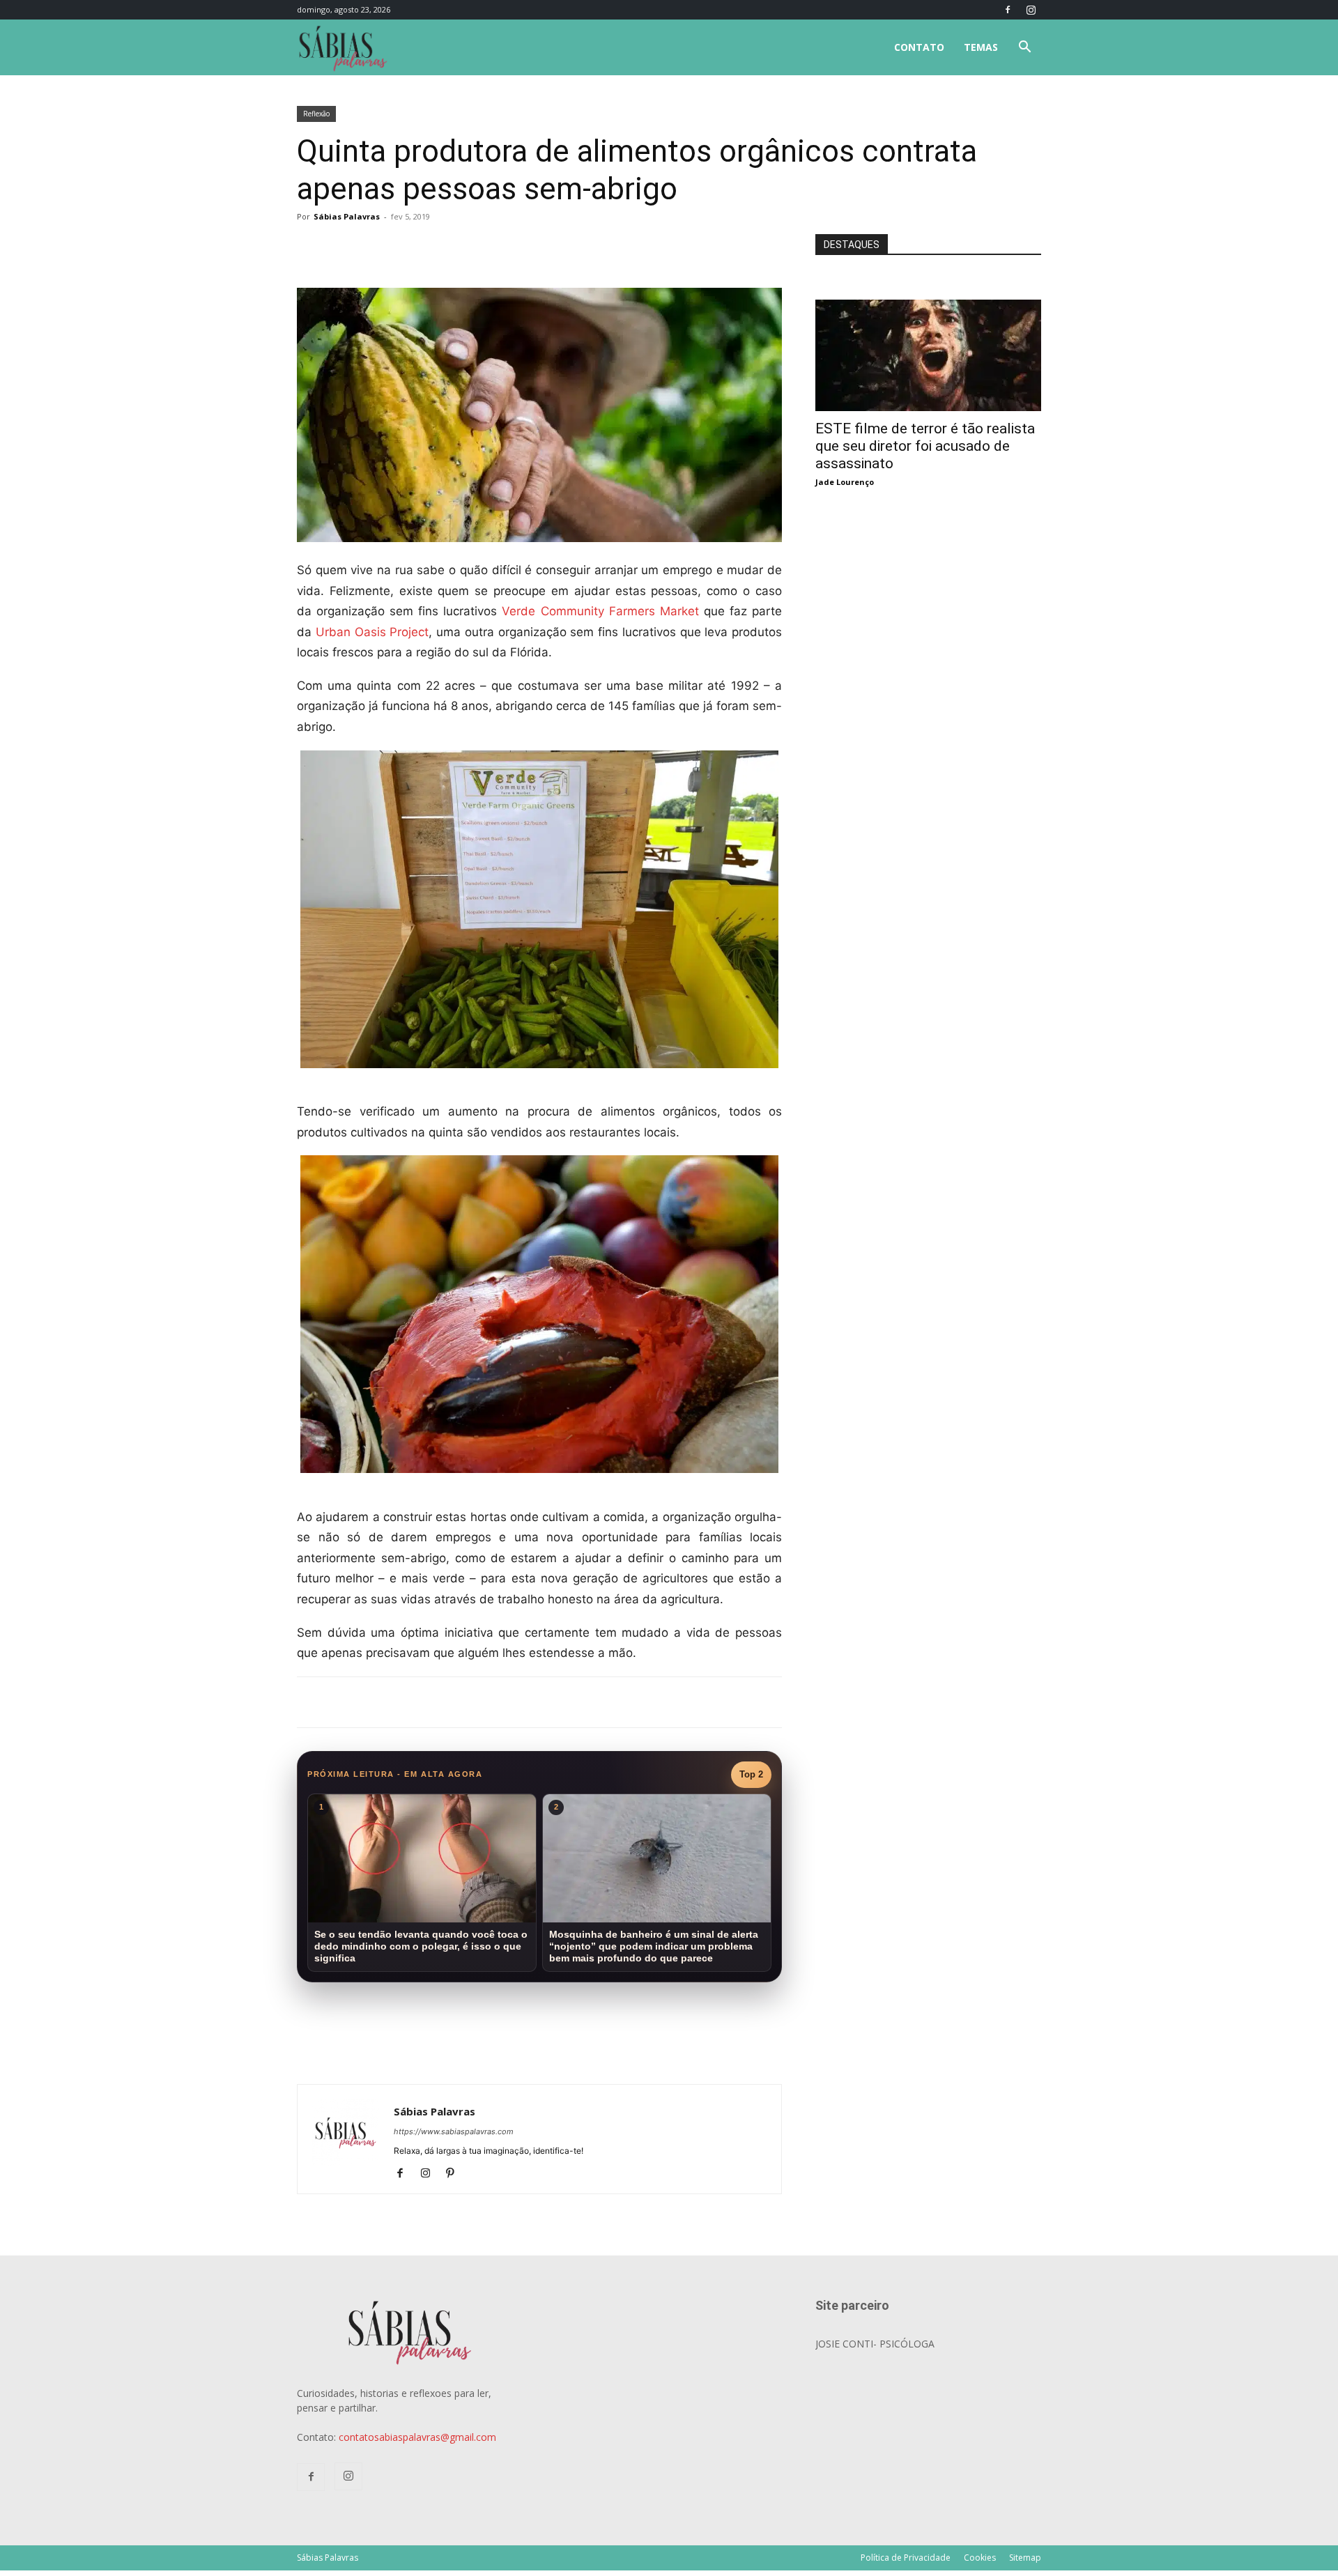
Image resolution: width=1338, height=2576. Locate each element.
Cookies (980, 2558)
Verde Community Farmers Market (600, 611)
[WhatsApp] (492, 248)
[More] (525, 248)
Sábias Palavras (347, 216)
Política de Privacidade (906, 2558)
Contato (919, 47)
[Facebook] (1008, 10)
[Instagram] (1031, 10)
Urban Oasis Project (372, 632)
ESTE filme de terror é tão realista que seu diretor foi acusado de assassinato (925, 446)
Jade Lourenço (845, 482)
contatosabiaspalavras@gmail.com (417, 2437)
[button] (1024, 48)
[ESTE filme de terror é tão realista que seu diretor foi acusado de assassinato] (928, 307)
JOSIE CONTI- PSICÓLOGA (875, 2344)
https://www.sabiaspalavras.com (454, 2131)
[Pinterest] (455, 2174)
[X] (460, 248)
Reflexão (316, 114)
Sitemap (1025, 2558)
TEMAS (981, 47)
